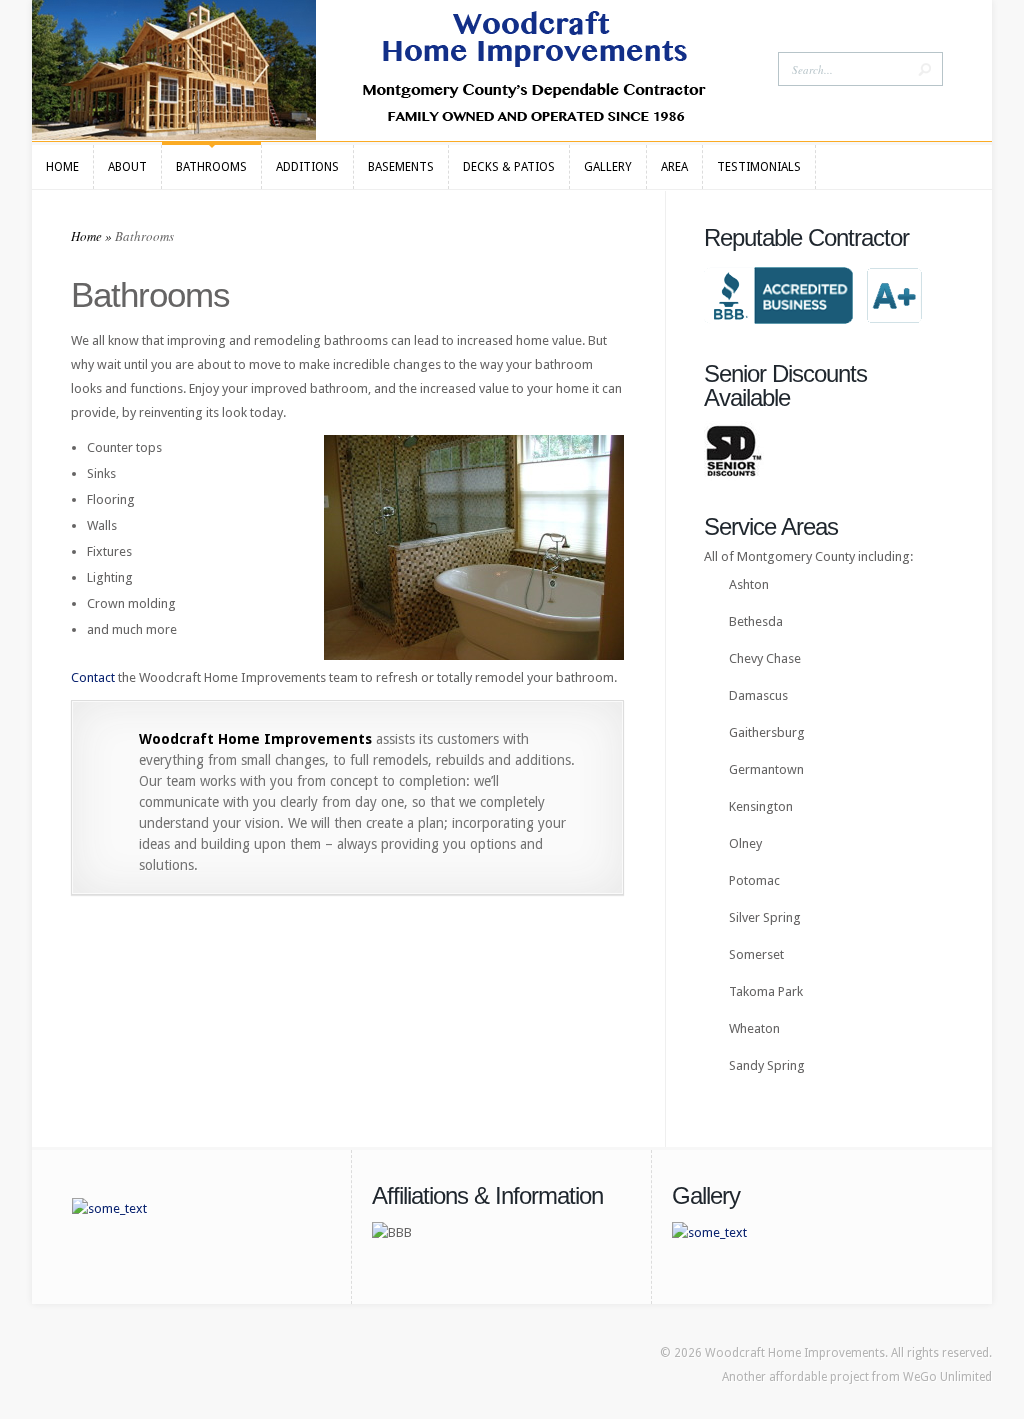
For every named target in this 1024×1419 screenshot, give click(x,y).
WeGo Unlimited (947, 1377)
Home (86, 236)
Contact (93, 677)
